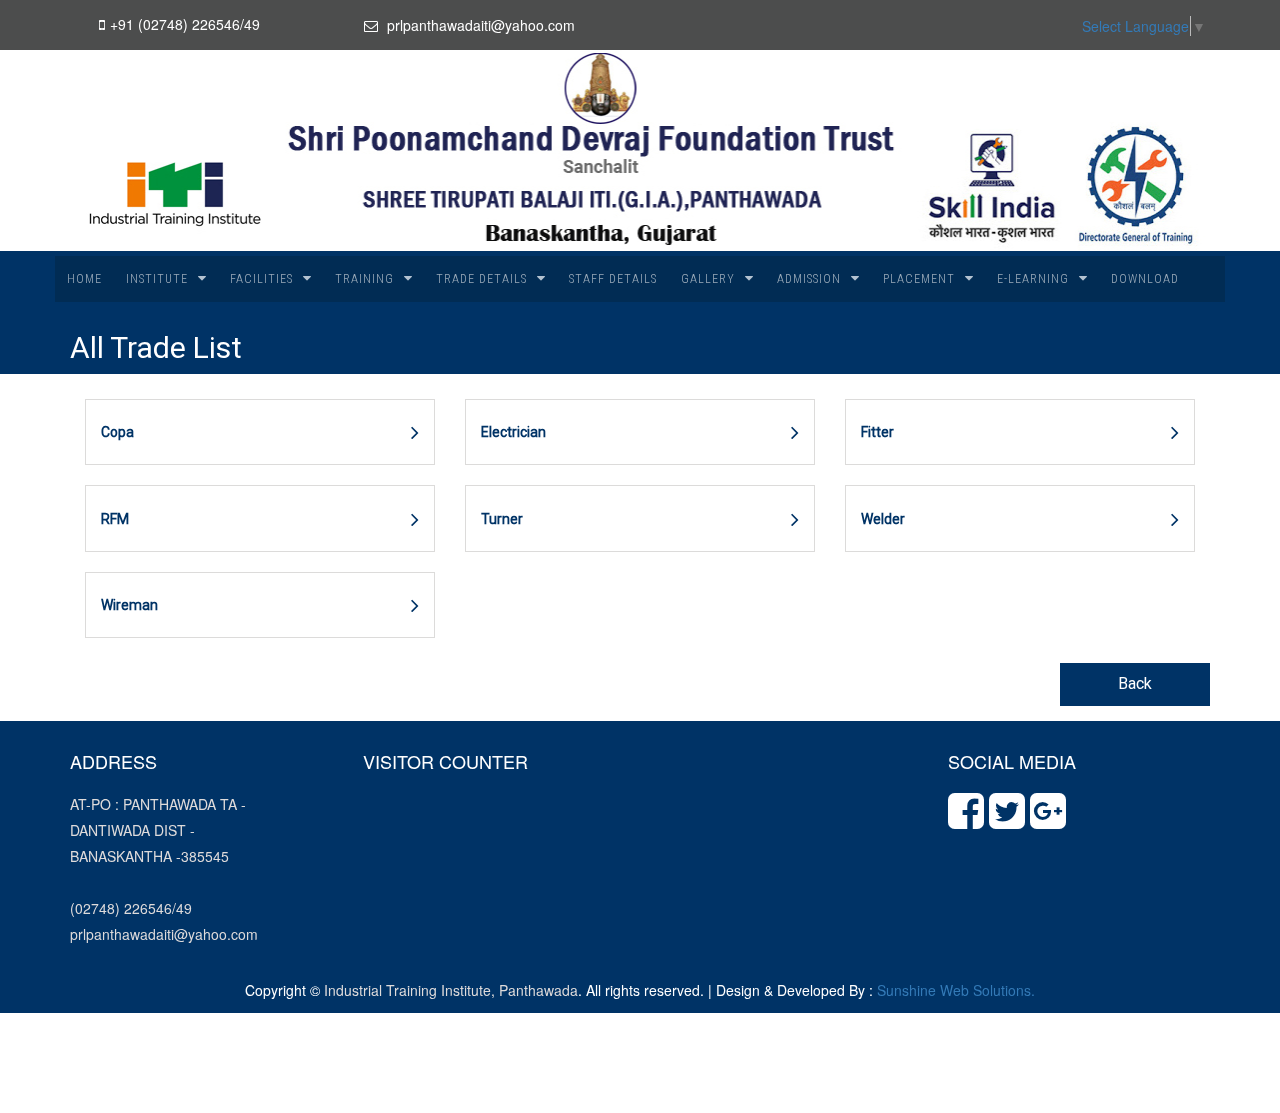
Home (84, 279)
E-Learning (1033, 279)
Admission (809, 279)
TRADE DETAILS (481, 279)
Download (1145, 279)
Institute (157, 279)
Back (1135, 683)
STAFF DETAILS (613, 279)
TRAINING (364, 279)
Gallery (708, 279)
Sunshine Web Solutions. (956, 990)
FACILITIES (261, 279)
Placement (919, 279)
